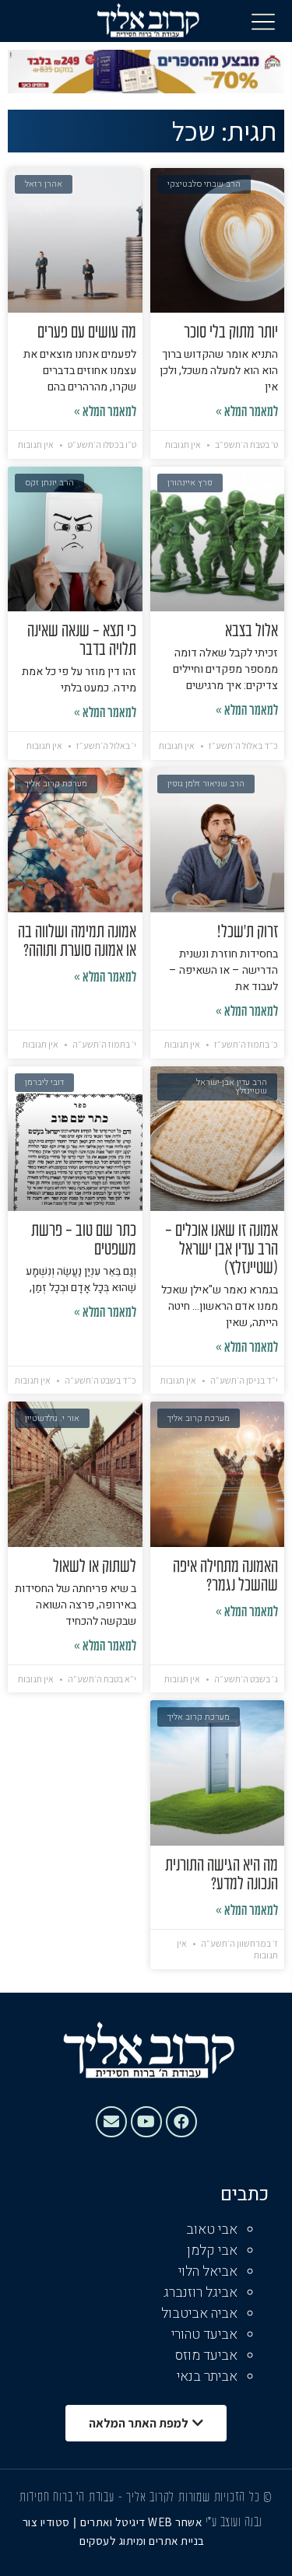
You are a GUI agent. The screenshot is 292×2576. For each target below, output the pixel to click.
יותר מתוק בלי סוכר (231, 333)
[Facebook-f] (181, 2122)
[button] (263, 21)
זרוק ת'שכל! (248, 933)
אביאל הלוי (208, 2271)
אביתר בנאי (207, 2376)
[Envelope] (111, 2122)
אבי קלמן (212, 2250)
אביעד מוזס (206, 2355)
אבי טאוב (212, 2229)
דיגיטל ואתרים (114, 2522)
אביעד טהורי (204, 2334)
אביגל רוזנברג (201, 2292)
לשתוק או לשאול (95, 1567)
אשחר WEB (175, 2522)
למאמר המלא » (247, 413)
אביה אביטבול (199, 2313)
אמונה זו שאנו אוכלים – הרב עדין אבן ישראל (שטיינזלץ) (222, 1250)
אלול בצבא (252, 632)
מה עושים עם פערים (87, 333)
